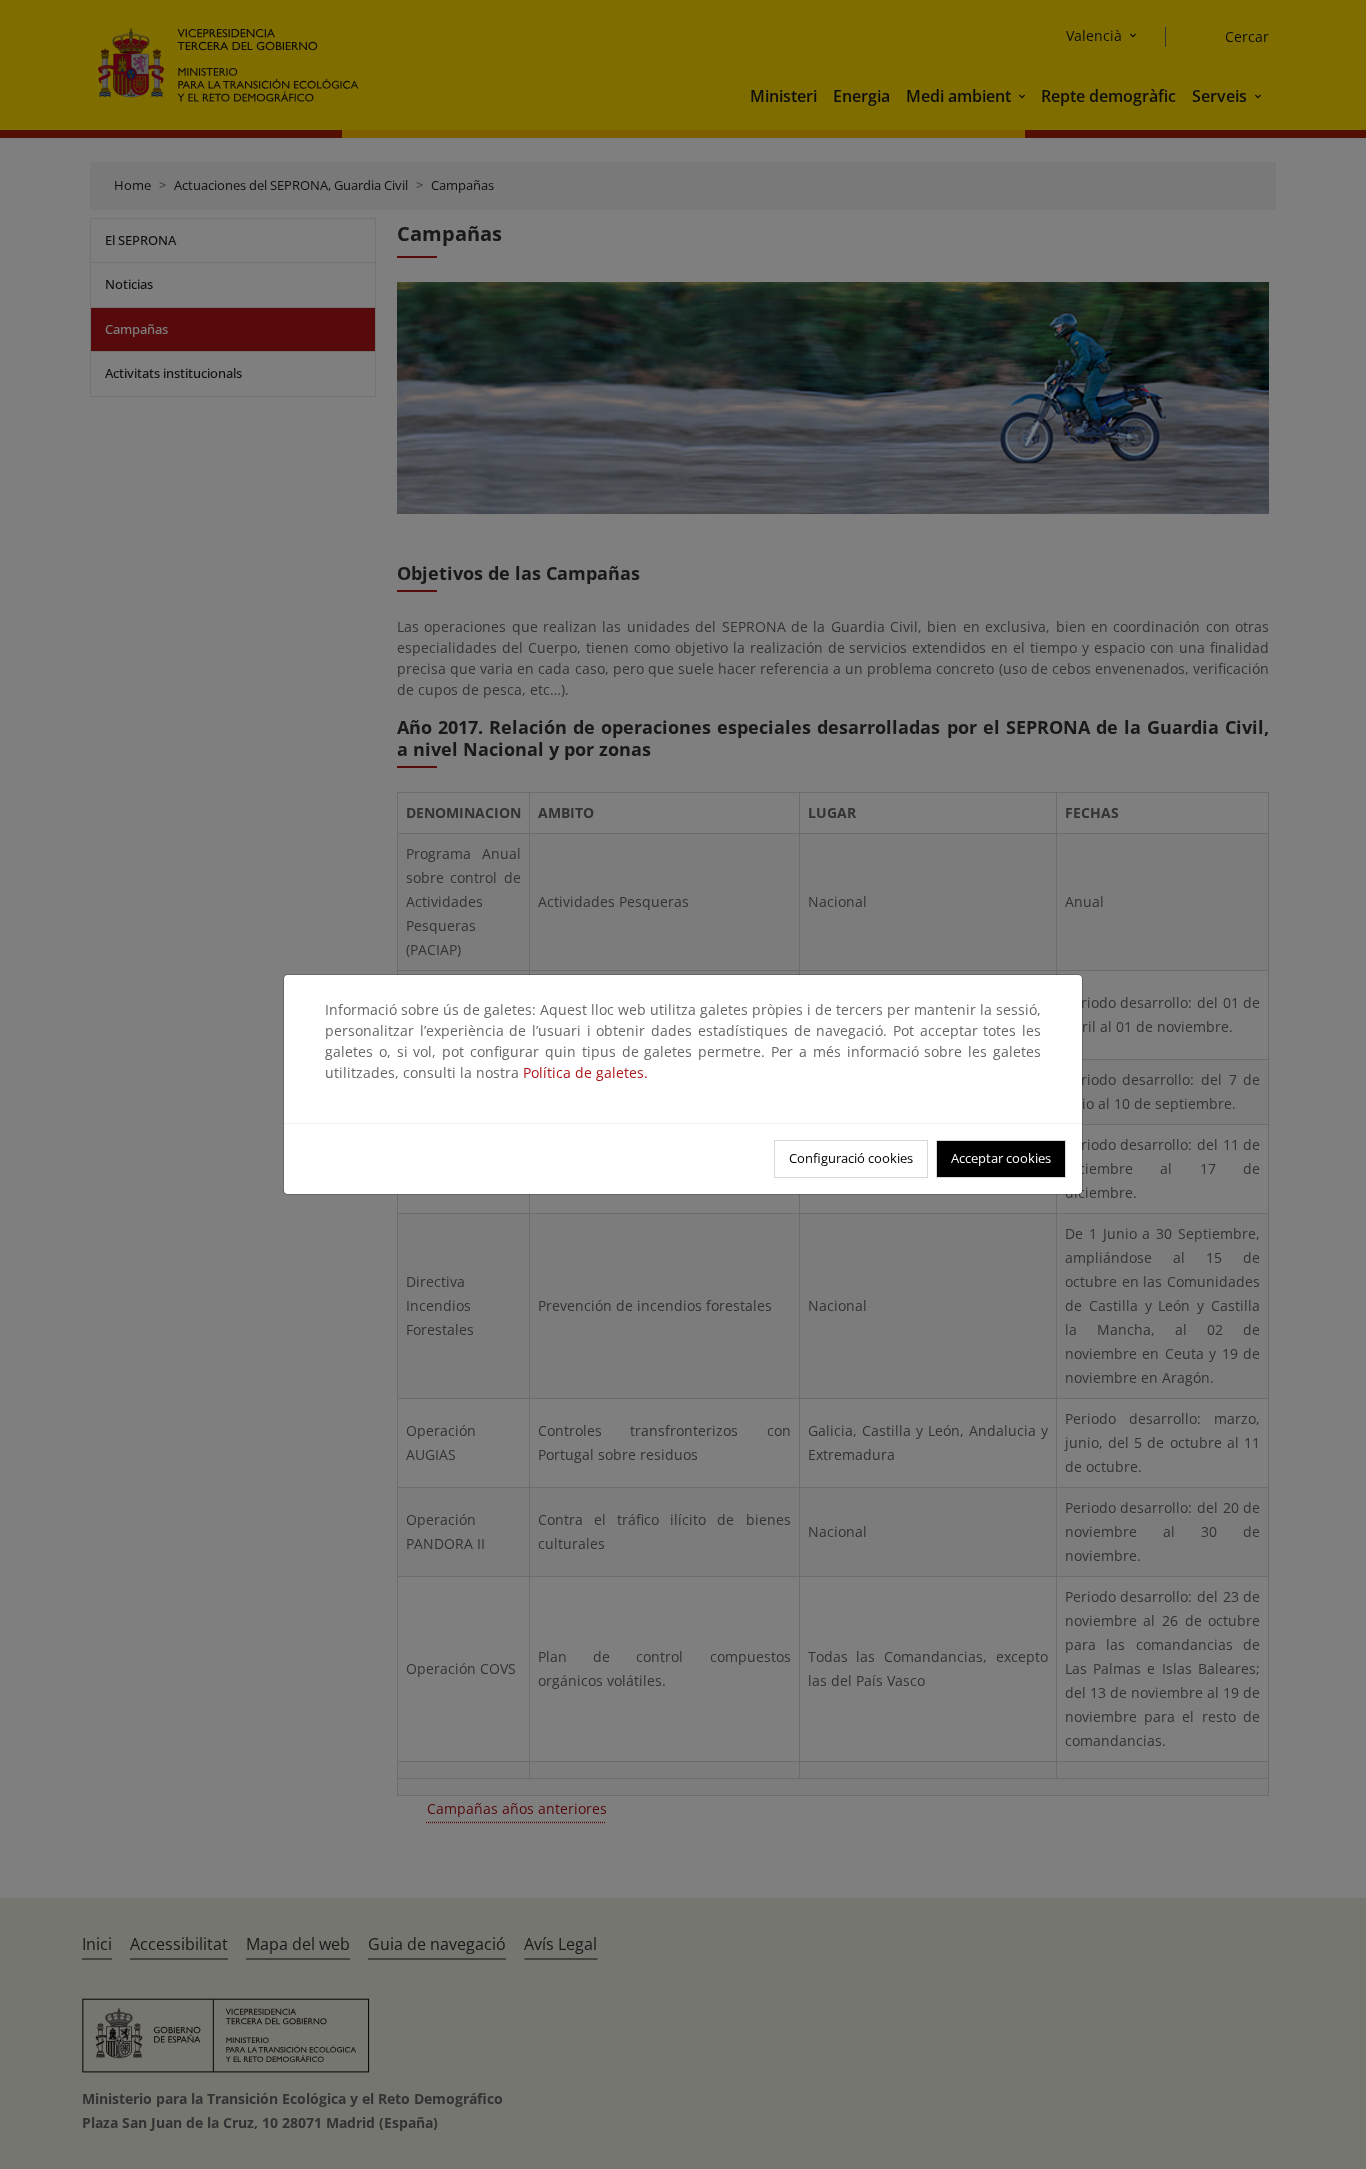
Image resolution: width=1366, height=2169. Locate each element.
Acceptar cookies (1001, 1158)
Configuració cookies (851, 1158)
